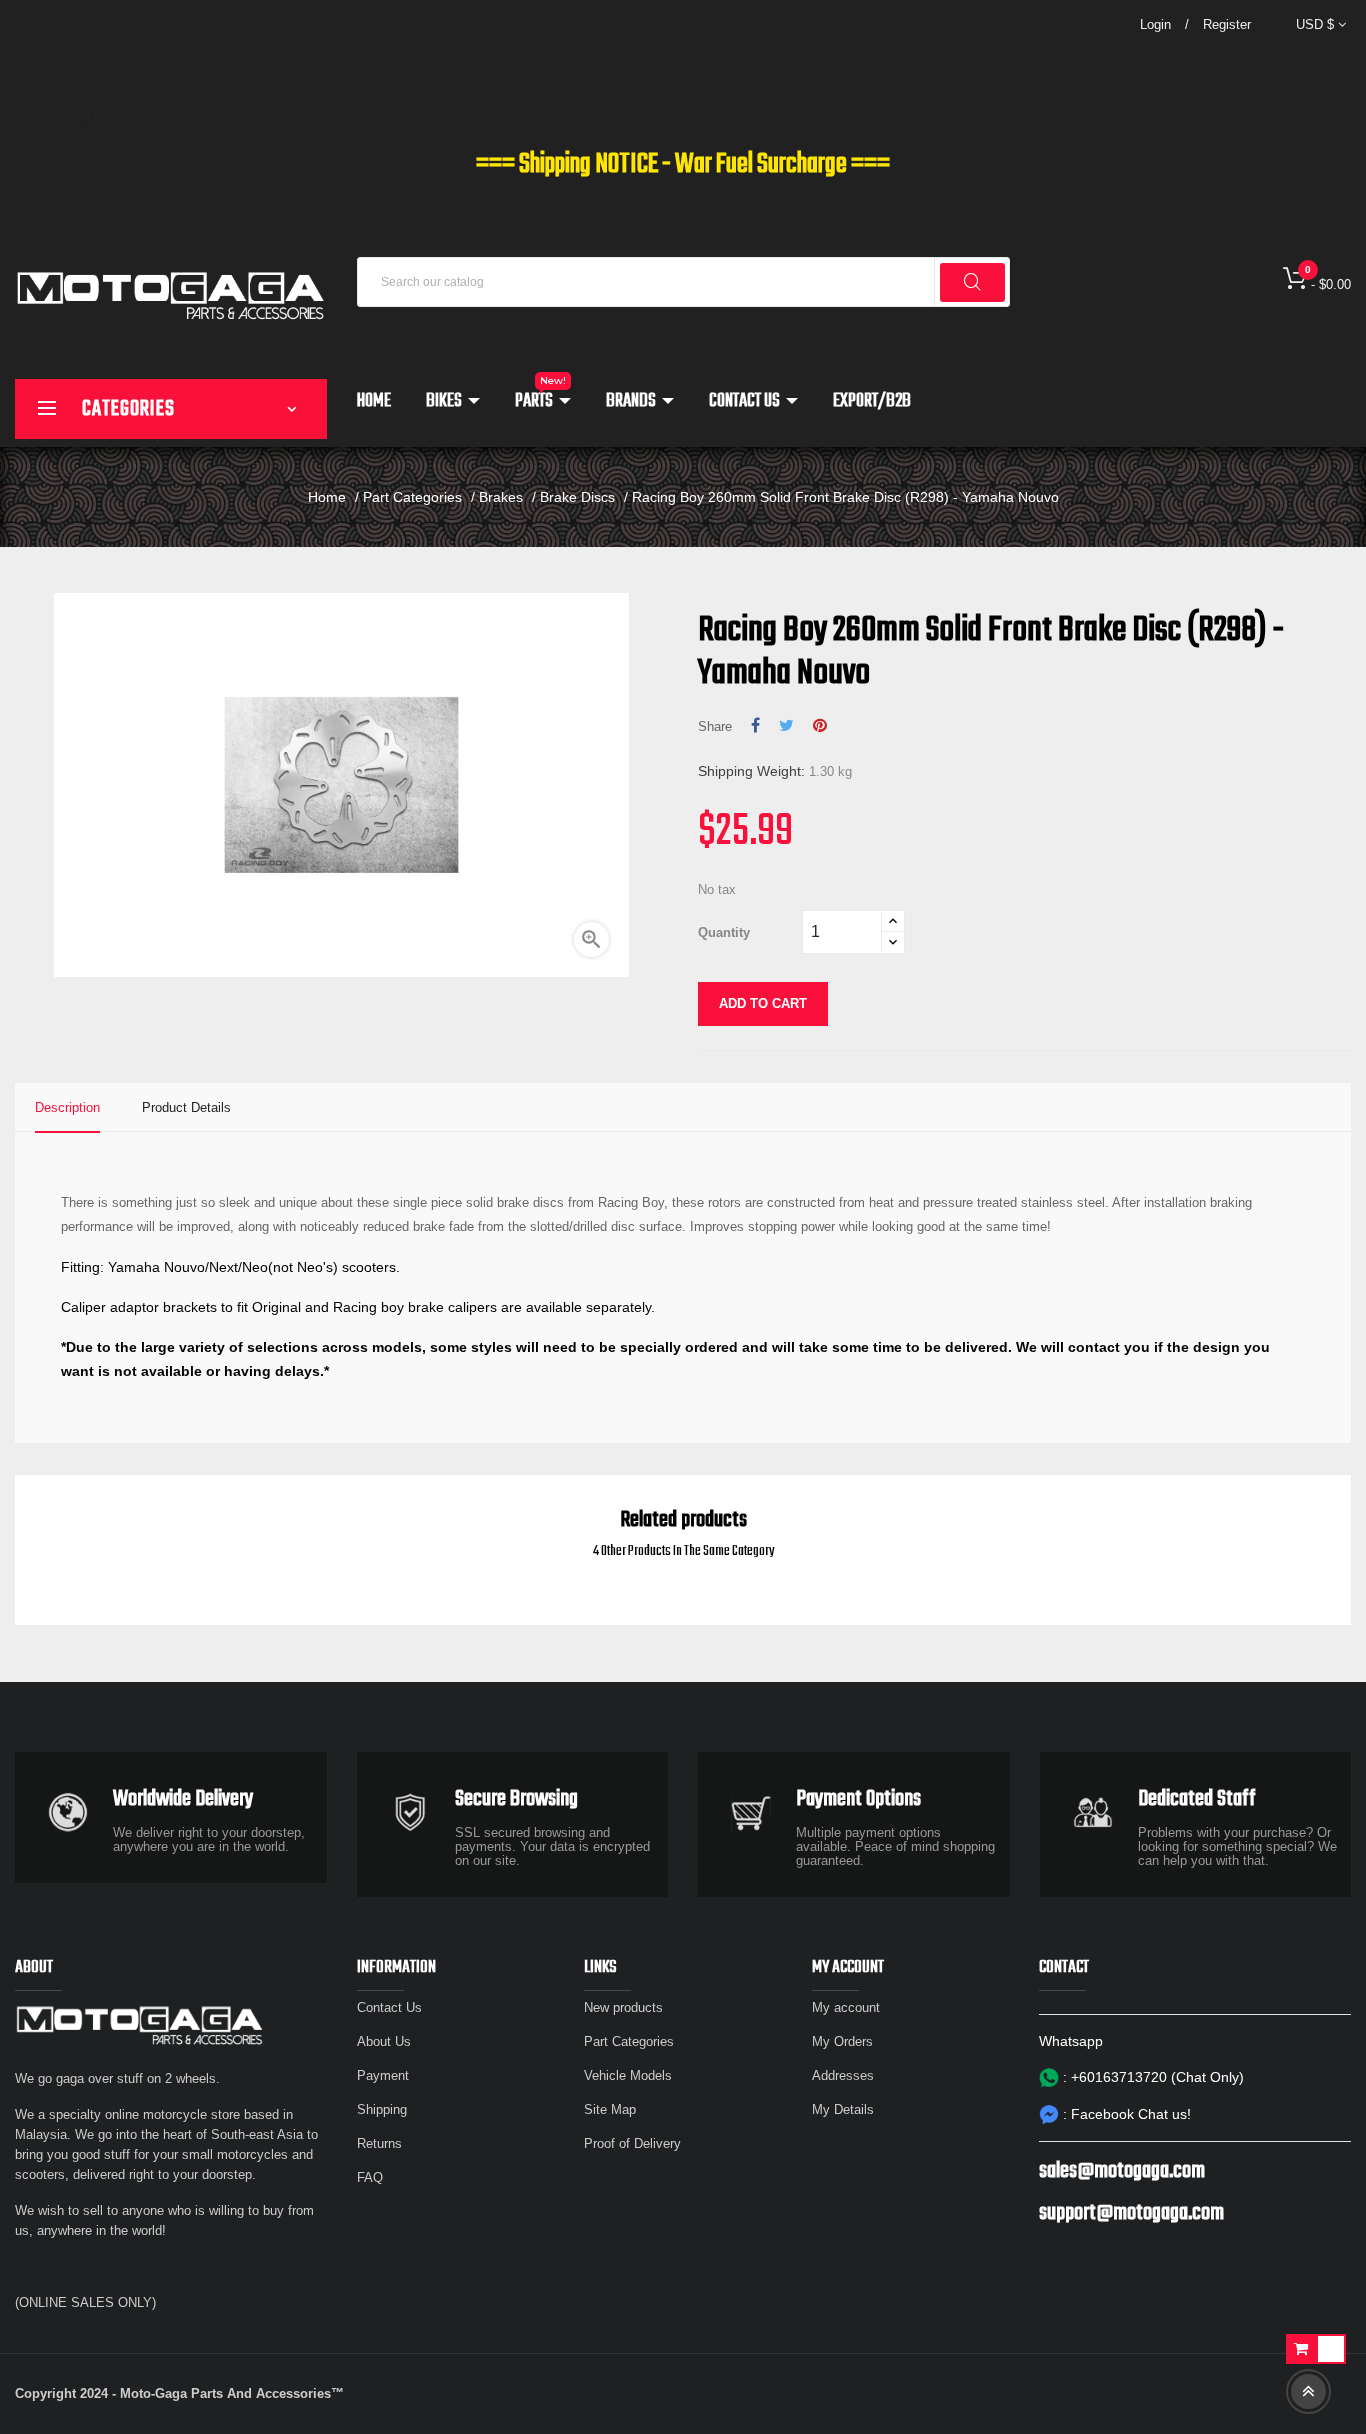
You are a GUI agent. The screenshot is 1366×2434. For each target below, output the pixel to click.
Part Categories (629, 2041)
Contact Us (389, 2007)
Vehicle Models (628, 2075)
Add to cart (763, 1003)
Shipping (382, 2109)
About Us (384, 2041)
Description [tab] (67, 1107)
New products (623, 2007)
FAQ (370, 2177)
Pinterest (820, 726)
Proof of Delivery (632, 2143)
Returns (379, 2143)
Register (1227, 24)
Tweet (786, 726)
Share (755, 726)
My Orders (842, 2041)
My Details (843, 2109)
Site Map (610, 2109)
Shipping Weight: (751, 771)
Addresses (843, 2075)
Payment (383, 2075)
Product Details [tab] (186, 1107)
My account (846, 2007)
